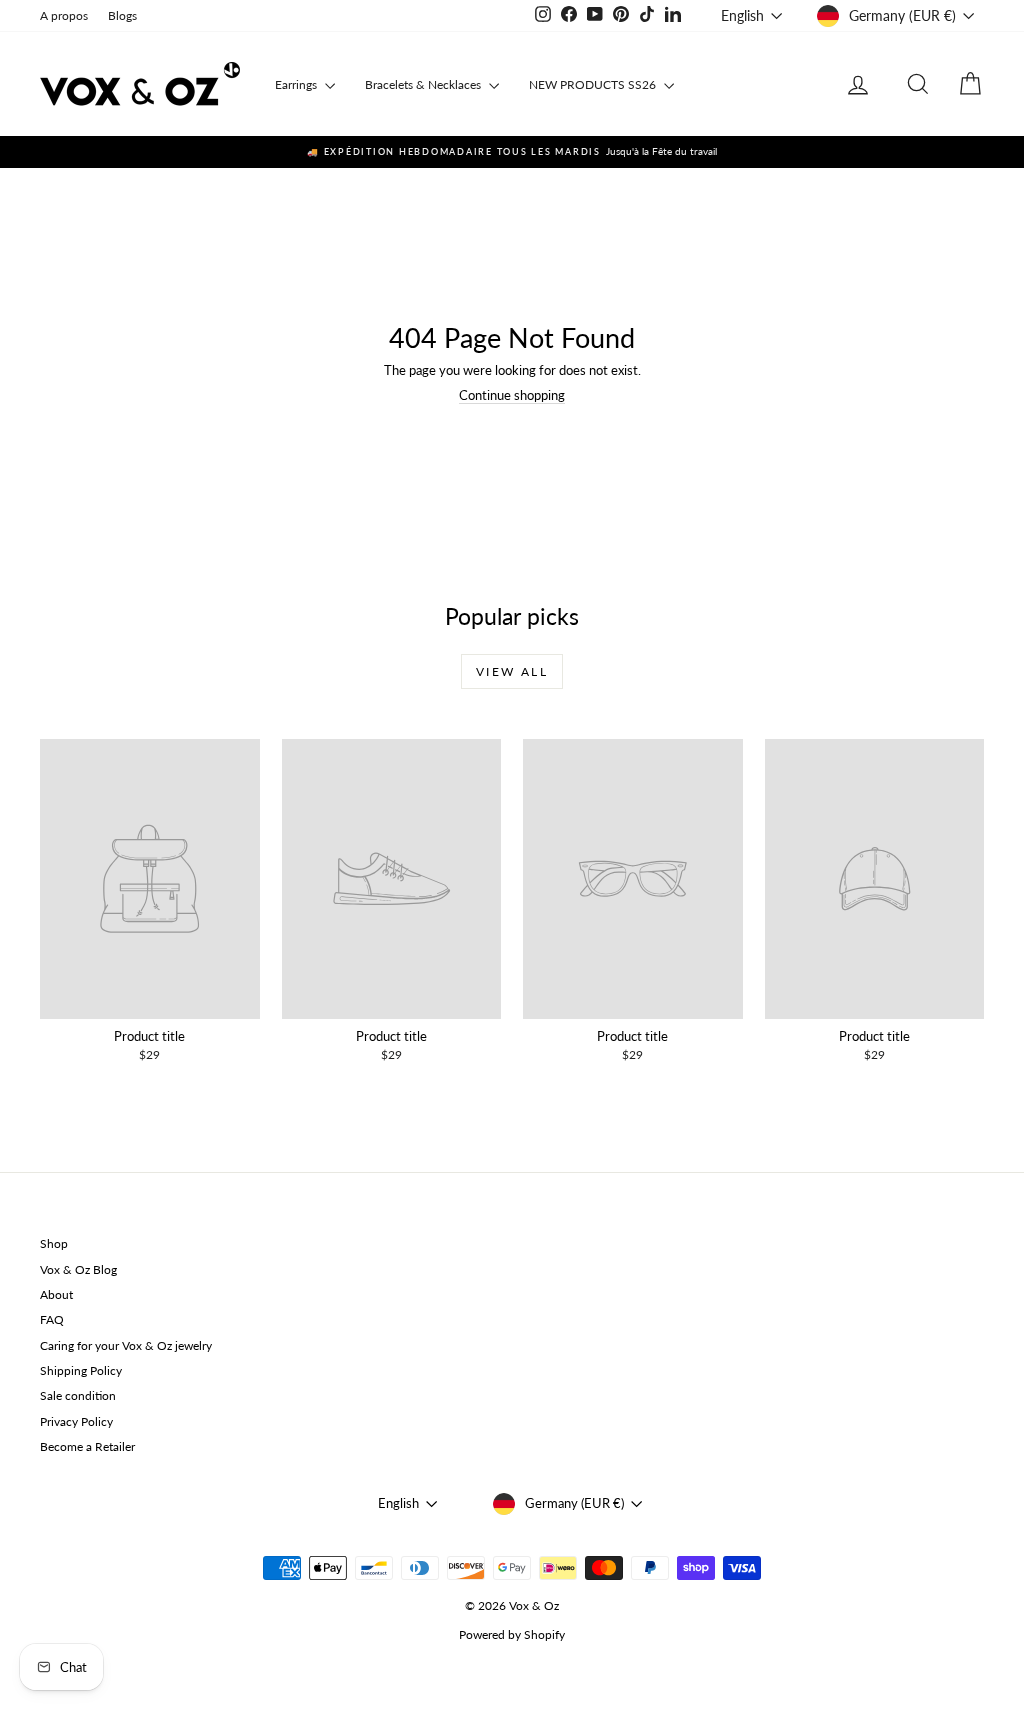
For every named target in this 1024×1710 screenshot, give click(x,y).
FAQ (52, 1319)
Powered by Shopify (512, 1634)
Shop (54, 1243)
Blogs (122, 15)
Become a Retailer (87, 1446)
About (56, 1294)
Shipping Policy (81, 1370)
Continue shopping (512, 395)
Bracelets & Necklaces (424, 84)
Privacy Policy (76, 1421)
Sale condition (78, 1395)
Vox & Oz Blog (78, 1269)
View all (512, 671)
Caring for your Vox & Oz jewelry (126, 1345)
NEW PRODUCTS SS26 (594, 84)
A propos (64, 15)
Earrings (297, 84)
